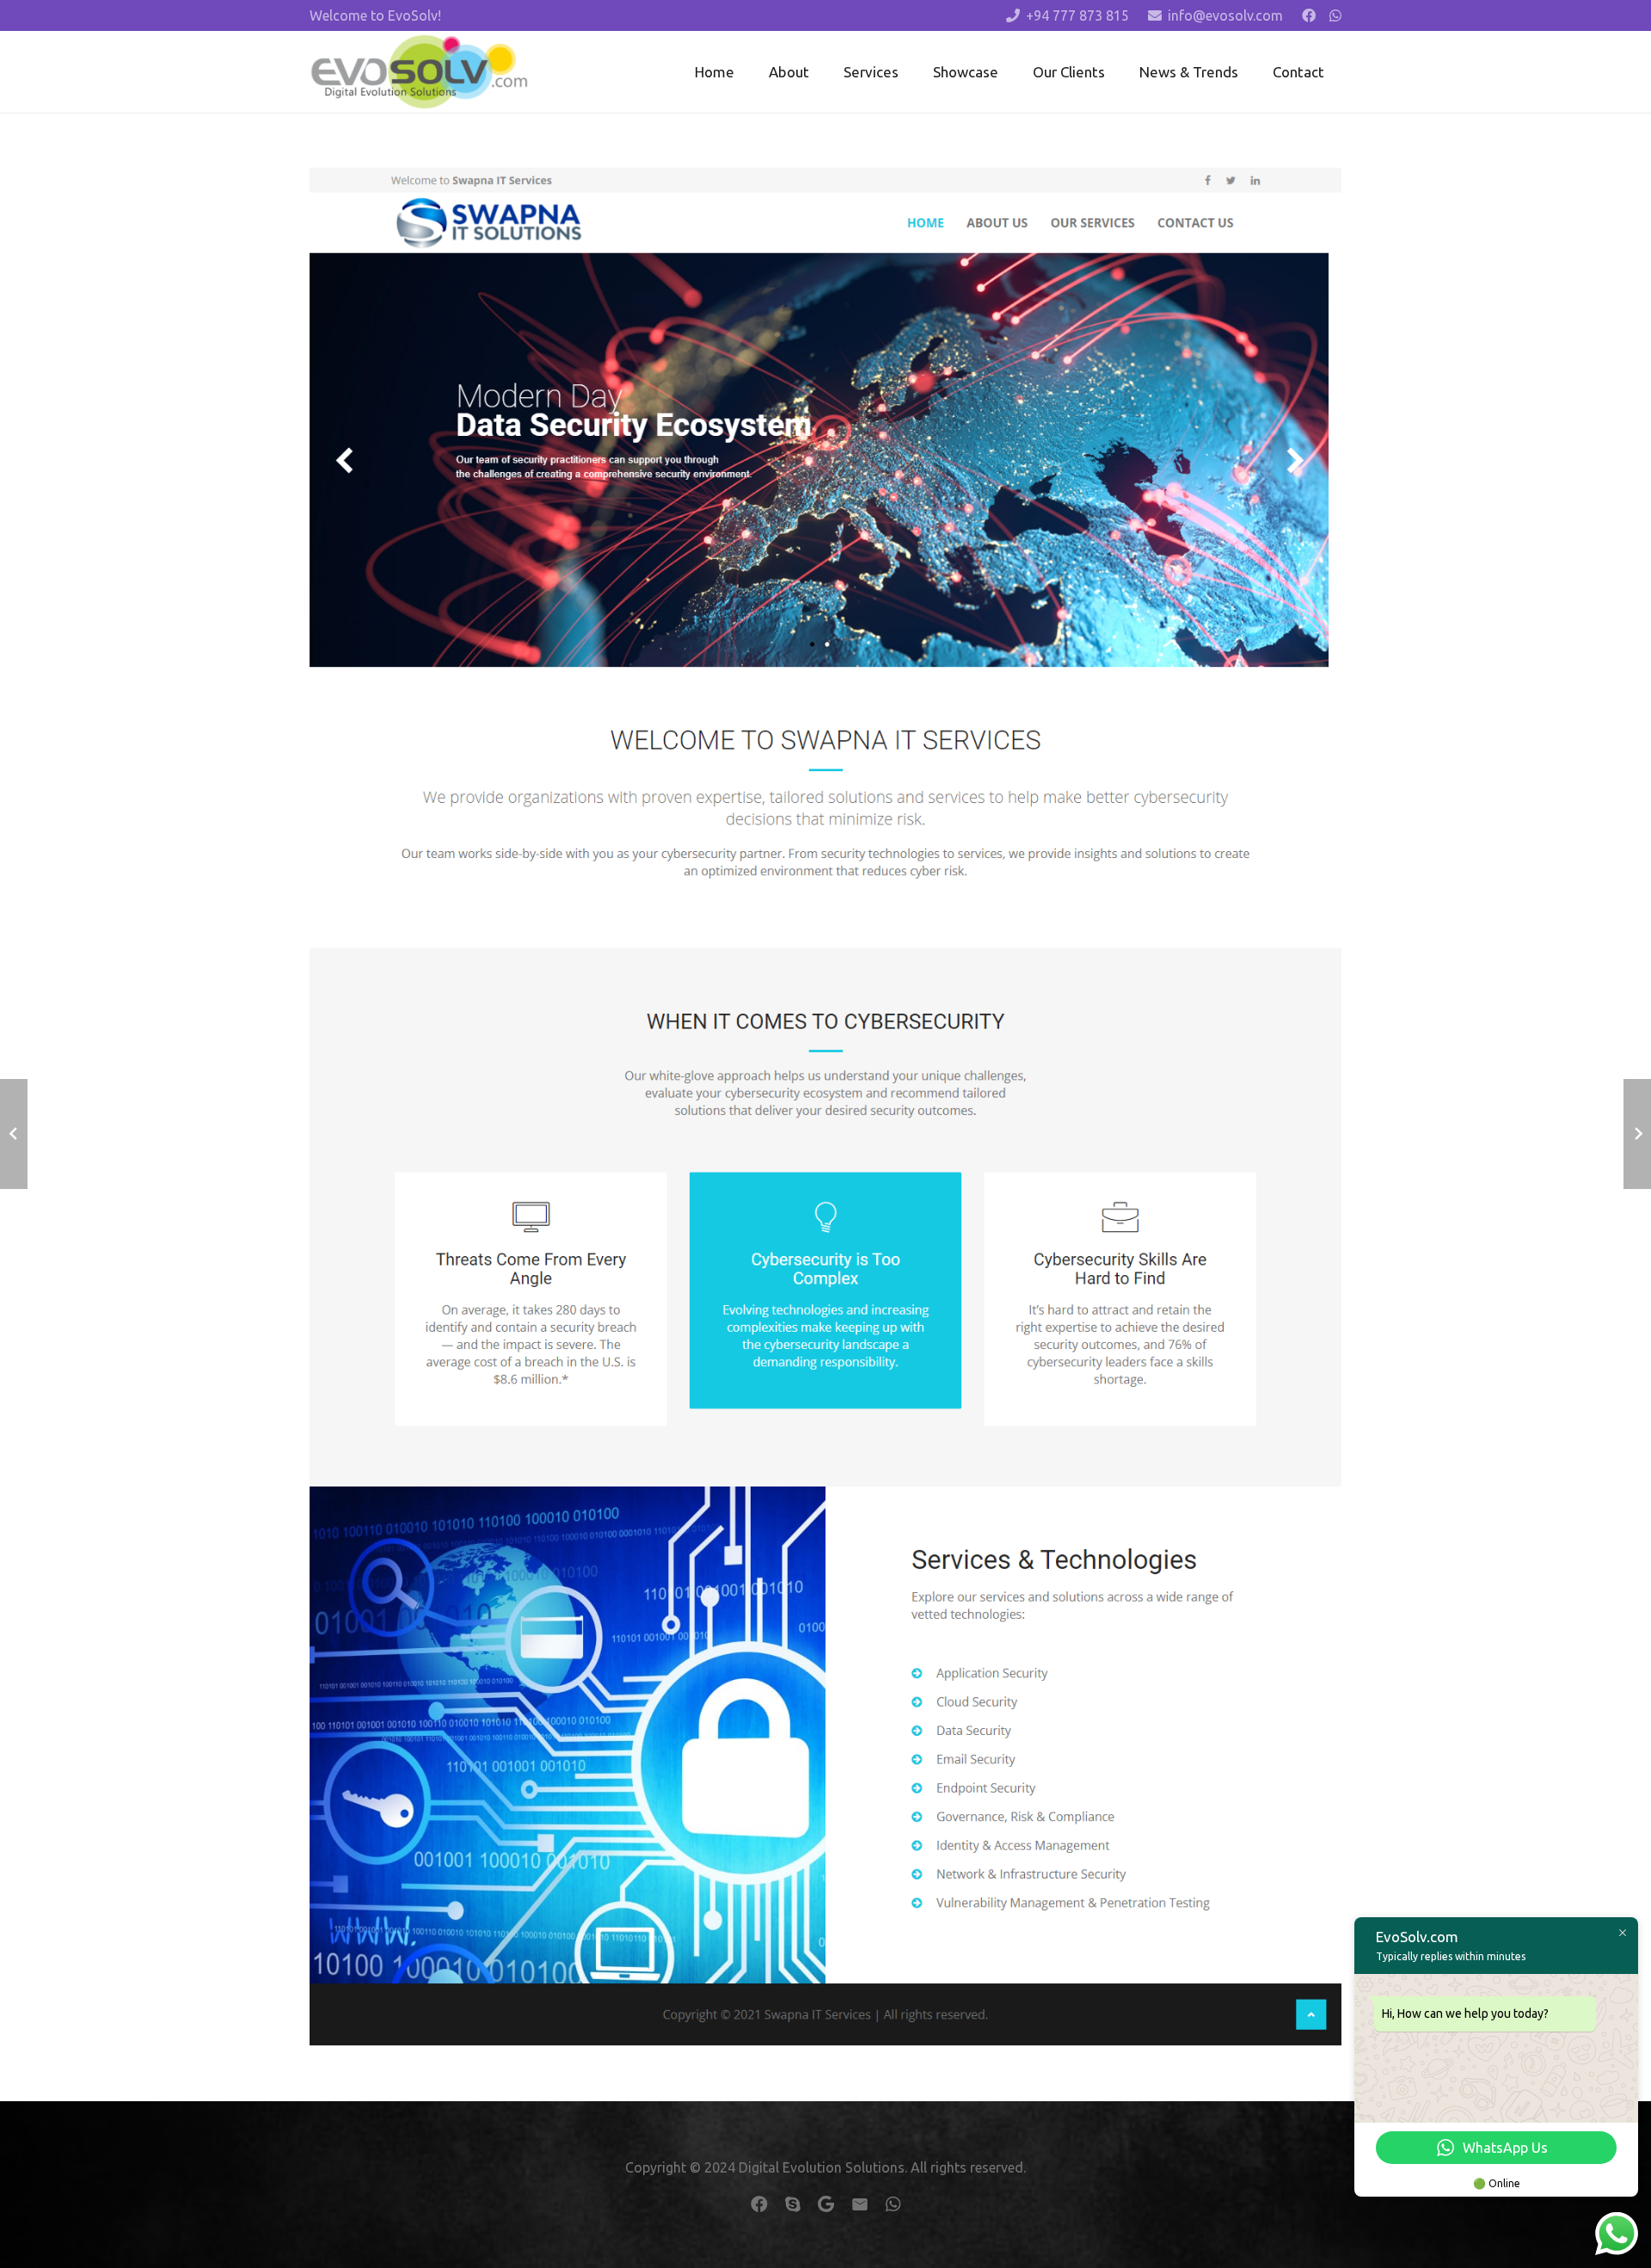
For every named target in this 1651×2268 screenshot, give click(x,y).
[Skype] (793, 2204)
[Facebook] (1309, 15)
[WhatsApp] (1335, 15)
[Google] (826, 2204)
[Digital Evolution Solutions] (419, 72)
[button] (912, 71)
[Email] (860, 2204)
